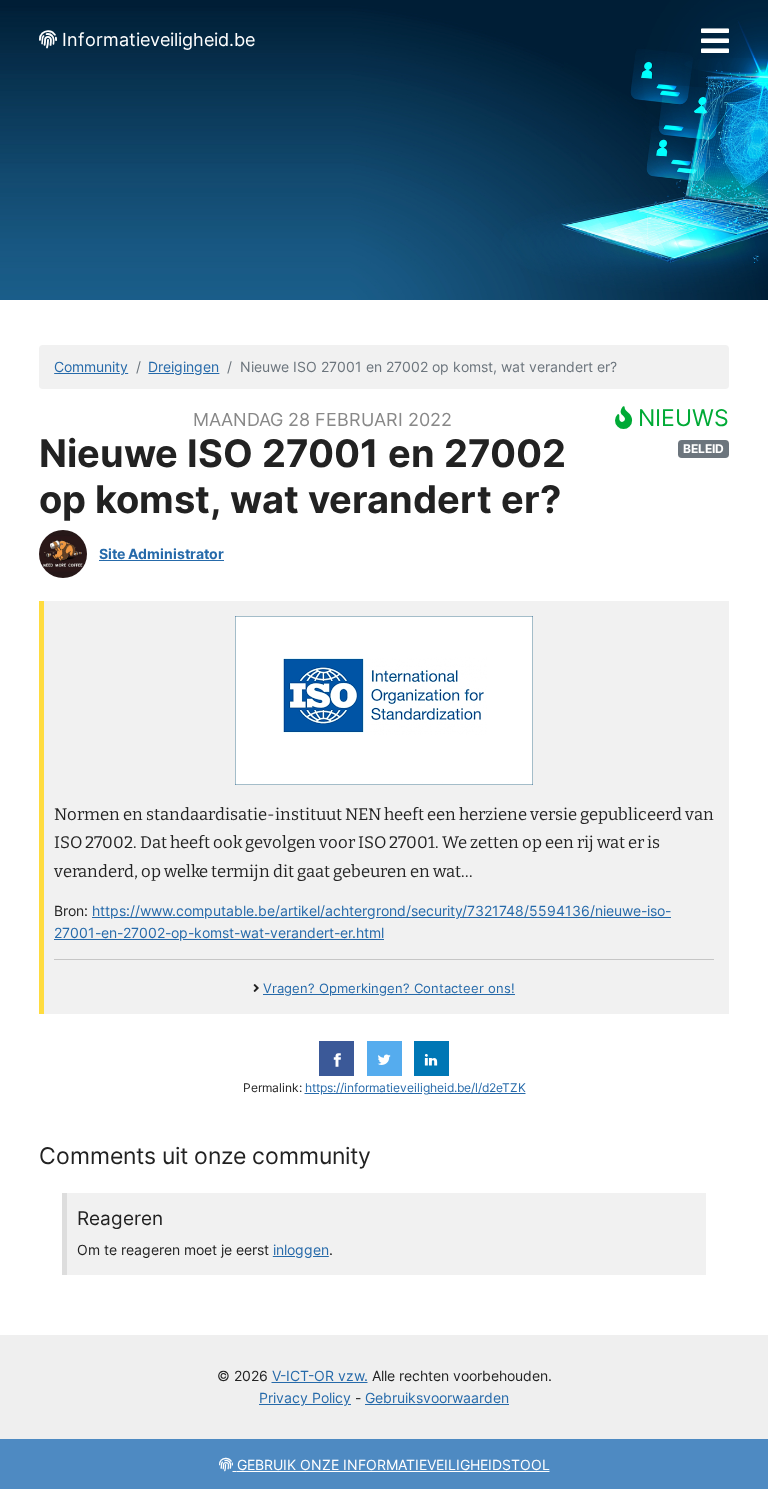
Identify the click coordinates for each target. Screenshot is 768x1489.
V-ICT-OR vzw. (320, 1375)
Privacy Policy (305, 1397)
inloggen (301, 1249)
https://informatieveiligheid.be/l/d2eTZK (415, 1088)
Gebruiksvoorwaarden (437, 1397)
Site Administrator (161, 553)
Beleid (703, 448)
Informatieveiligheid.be (158, 39)
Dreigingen (183, 366)
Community (91, 366)
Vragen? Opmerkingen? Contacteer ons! (389, 988)
